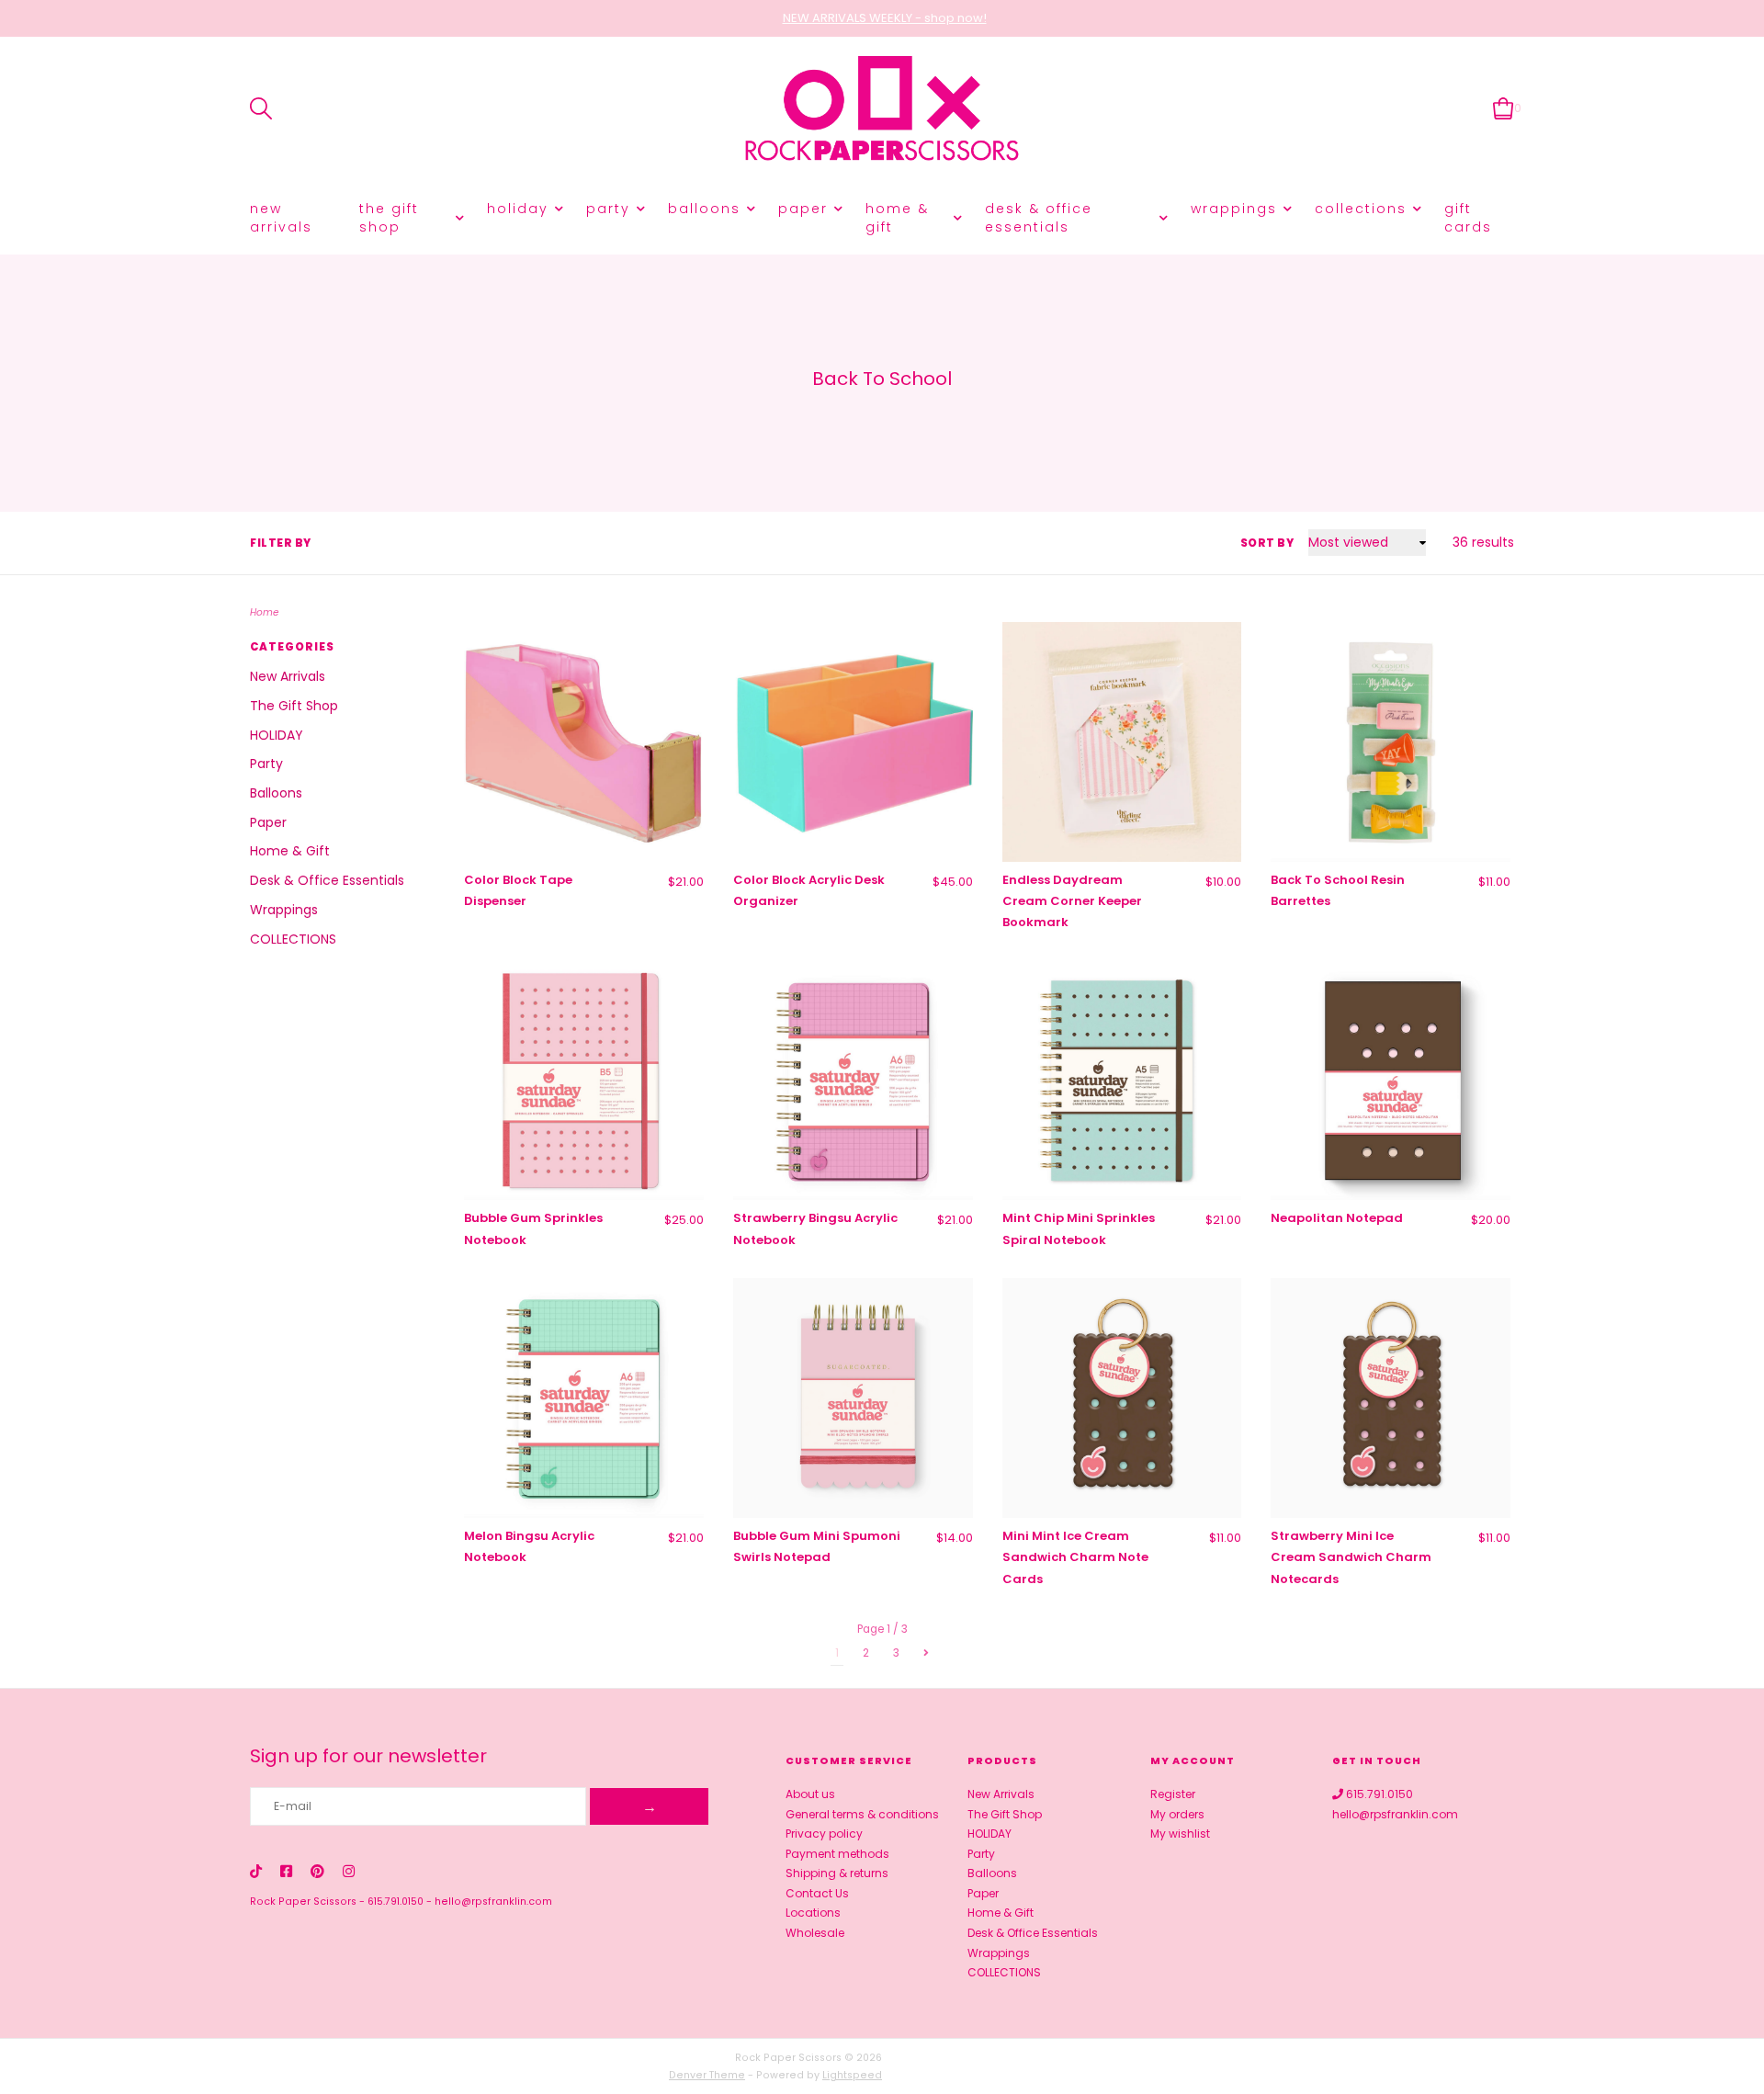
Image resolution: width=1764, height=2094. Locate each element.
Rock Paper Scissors (303, 1902)
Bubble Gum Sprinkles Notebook (533, 1228)
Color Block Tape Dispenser (518, 890)
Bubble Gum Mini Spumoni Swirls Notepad (817, 1546)
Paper (803, 209)
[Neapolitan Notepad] (1391, 1081)
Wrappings (1234, 209)
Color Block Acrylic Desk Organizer (809, 890)
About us (810, 1794)
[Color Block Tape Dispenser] (584, 742)
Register (1173, 1794)
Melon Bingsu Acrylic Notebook (529, 1546)
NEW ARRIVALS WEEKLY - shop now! (885, 18)
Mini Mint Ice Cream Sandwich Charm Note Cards (1075, 1557)
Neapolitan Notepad (1337, 1218)
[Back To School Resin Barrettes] (1391, 742)
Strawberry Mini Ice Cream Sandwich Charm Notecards (1351, 1557)
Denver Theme (707, 2075)
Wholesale (815, 1933)
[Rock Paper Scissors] (882, 109)
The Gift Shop (389, 218)
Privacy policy (824, 1834)
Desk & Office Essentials (1039, 218)
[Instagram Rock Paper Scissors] (349, 1871)
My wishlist (1180, 1834)
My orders (1177, 1814)
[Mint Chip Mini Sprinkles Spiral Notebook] (1122, 1081)
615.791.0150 (396, 1902)
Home (265, 612)
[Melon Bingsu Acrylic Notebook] (584, 1398)
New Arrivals (281, 218)
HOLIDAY (518, 209)
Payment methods (837, 1854)
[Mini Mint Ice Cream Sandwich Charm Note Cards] (1122, 1398)
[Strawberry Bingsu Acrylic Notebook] (853, 1081)
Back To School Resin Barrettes (1338, 890)
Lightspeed (852, 2075)
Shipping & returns (837, 1873)
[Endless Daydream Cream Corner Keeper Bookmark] (1122, 742)
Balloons (704, 209)
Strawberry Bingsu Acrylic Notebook (815, 1228)
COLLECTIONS (1361, 209)
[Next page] (926, 1653)
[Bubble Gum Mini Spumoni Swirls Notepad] (853, 1398)
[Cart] (1504, 108)
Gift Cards (1468, 218)
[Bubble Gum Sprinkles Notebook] (584, 1081)
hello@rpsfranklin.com (493, 1902)
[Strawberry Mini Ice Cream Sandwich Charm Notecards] (1391, 1398)
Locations (813, 1913)
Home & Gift (897, 218)
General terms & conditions (862, 1814)
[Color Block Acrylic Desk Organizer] (853, 742)
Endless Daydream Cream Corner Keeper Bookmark (1072, 901)
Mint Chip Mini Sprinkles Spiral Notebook (1079, 1228)
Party (608, 209)
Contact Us (817, 1893)
